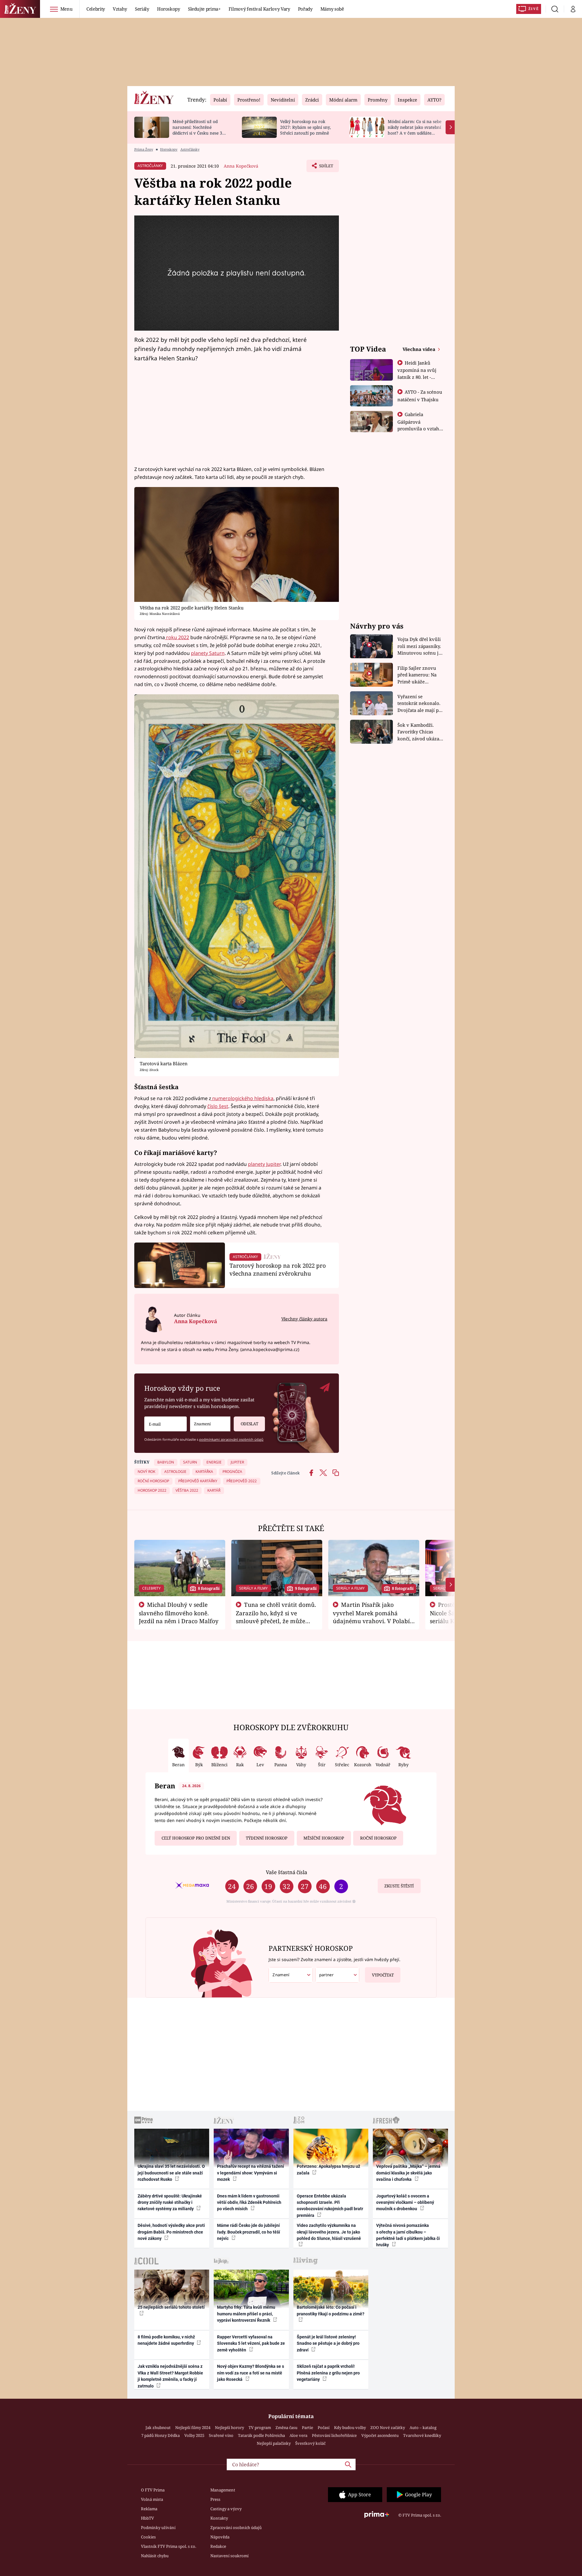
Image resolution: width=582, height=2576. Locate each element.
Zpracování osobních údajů (236, 2528)
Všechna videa (420, 349)
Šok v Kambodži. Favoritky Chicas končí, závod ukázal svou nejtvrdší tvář (419, 732)
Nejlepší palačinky (274, 2443)
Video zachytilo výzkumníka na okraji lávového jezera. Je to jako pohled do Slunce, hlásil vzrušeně (329, 2232)
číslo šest (218, 1106)
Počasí (324, 2428)
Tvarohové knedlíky (422, 2435)
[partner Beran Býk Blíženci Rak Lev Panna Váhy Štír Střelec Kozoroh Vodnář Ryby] (337, 1975)
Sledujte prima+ (204, 9)
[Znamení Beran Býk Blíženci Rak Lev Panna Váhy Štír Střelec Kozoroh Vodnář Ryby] (210, 1424)
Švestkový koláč (310, 2443)
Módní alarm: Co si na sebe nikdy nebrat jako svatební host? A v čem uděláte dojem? (415, 130)
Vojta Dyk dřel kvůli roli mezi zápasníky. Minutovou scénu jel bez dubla (420, 646)
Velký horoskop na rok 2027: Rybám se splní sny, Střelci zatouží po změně (305, 127)
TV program (260, 2428)
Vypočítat (383, 1975)
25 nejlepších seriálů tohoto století (171, 2307)
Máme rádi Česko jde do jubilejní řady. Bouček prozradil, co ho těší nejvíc (249, 2232)
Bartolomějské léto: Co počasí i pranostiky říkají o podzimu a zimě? (331, 2310)
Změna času (286, 2428)
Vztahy (120, 9)
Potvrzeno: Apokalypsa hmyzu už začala (328, 2169)
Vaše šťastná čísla (286, 1872)
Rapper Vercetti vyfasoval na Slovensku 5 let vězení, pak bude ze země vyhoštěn (251, 2343)
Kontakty (219, 2518)
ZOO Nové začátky (388, 2428)
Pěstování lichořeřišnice (334, 2435)
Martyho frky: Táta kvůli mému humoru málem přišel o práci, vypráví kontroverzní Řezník (246, 2314)
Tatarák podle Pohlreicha (261, 2435)
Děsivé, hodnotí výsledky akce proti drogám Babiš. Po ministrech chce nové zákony (171, 2232)
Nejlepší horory (229, 2428)
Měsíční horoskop (324, 1838)
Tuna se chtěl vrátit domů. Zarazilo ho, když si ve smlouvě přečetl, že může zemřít (276, 1617)
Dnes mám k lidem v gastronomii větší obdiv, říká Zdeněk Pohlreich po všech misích (249, 2202)
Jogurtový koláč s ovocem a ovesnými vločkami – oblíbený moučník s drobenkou (405, 2202)
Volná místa (152, 2499)
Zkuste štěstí (399, 1886)
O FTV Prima (153, 2490)
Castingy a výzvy (226, 2509)
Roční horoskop (378, 1838)
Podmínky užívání (158, 2528)
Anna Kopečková (241, 166)
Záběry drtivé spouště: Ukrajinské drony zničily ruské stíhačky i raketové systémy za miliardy (170, 2202)
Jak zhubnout (158, 2428)
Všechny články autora (304, 1319)
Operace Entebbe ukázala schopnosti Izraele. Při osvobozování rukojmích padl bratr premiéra (330, 2206)
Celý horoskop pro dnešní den (196, 1838)
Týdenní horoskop (267, 1838)
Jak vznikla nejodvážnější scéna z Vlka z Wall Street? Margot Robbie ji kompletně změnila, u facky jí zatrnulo (170, 2376)
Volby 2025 (194, 2435)
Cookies (148, 2537)
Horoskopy (169, 9)
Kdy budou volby (350, 2428)
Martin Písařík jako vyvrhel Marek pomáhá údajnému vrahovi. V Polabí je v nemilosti (371, 1617)
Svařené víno (221, 2435)
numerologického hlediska (242, 1098)
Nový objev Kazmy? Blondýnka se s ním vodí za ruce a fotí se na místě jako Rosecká (251, 2373)
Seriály (142, 9)
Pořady (305, 9)
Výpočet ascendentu (380, 2435)
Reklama (149, 2509)
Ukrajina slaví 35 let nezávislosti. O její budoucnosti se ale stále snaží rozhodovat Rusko (171, 2173)
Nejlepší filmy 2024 (193, 2428)
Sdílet (326, 168)
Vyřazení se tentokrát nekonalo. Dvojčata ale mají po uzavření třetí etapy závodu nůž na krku (420, 704)
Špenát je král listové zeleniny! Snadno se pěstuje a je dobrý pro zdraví (328, 2343)
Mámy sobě (332, 9)
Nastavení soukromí (229, 2556)
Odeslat (249, 1424)
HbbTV (147, 2518)
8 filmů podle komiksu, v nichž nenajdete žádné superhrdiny (166, 2340)
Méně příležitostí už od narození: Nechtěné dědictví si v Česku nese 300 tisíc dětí (200, 130)
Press (215, 2499)
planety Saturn (208, 653)
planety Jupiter (264, 1164)
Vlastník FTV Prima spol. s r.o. (169, 2546)
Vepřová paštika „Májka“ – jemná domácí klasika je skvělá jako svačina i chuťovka (408, 2173)
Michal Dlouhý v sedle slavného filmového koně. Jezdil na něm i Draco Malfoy (179, 1613)
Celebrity (96, 9)
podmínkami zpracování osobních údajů (231, 1439)
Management (223, 2490)
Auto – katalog (423, 2428)
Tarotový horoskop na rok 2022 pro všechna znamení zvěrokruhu (278, 1269)
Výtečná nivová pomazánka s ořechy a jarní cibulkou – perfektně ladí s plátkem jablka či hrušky (408, 2235)
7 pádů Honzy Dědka (161, 2435)
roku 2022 (177, 637)
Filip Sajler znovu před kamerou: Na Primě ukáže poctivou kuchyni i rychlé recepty (418, 675)
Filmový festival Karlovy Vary (259, 9)
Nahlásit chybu (155, 2556)
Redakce (218, 2546)
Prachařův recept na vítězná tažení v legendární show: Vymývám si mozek (251, 2173)
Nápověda (220, 2537)
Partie (308, 2428)
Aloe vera (298, 2435)
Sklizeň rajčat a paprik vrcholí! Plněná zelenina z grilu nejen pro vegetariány (328, 2373)
